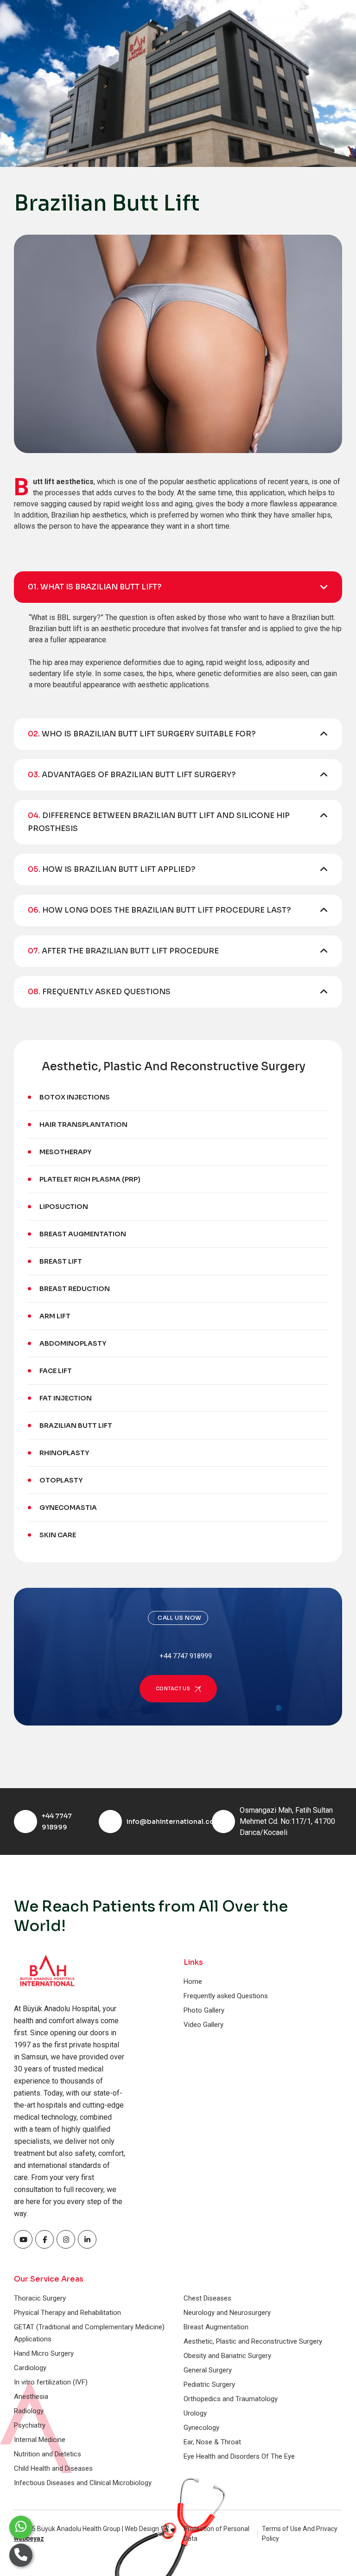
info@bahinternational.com (174, 1822)
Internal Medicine (40, 2440)
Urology (195, 2413)
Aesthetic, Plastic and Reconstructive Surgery (253, 2341)
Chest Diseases (207, 2298)
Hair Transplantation (83, 1125)
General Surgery (208, 2370)
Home (193, 1982)
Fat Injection (66, 1398)
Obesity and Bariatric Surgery (227, 2356)
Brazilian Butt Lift (76, 1425)
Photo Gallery (204, 2010)
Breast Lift (61, 1261)
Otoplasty (61, 1480)
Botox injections (75, 1097)
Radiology (29, 2411)
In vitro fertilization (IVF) (51, 2382)
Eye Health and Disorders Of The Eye (239, 2456)
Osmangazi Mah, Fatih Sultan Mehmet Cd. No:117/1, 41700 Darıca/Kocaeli (287, 1821)
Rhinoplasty (64, 1453)
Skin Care (58, 1535)
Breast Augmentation (83, 1234)
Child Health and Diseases (53, 2468)
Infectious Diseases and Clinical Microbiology (83, 2483)
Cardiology (30, 2368)
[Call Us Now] (21, 2555)
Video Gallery (203, 2025)
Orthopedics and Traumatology (231, 2399)
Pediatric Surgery (209, 2384)
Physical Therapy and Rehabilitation (67, 2313)
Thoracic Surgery (40, 2298)
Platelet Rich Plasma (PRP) (91, 1179)
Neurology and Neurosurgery (227, 2313)
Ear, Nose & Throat (212, 2442)
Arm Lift (55, 1316)
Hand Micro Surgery (44, 2353)
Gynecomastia (68, 1508)
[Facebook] (23, 2239)
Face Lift (56, 1371)
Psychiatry (30, 2425)
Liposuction (64, 1207)
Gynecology (201, 2428)
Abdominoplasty (73, 1343)
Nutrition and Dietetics (48, 2454)
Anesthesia (31, 2397)
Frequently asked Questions (226, 1996)
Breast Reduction (75, 1289)
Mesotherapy (65, 1152)
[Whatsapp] (21, 2527)
